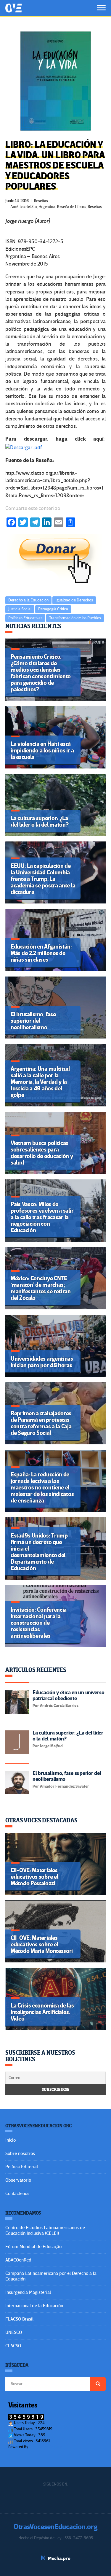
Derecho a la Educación (28, 600)
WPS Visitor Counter (45, 2447)
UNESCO (14, 2332)
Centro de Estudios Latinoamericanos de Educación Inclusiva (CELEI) (45, 2230)
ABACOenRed (18, 2260)
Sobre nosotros (20, 2153)
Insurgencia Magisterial (28, 2292)
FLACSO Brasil (19, 2319)
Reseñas (41, 201)
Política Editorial (22, 2167)
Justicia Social (20, 609)
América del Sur (24, 207)
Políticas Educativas (25, 618)
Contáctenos (17, 2194)
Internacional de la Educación (34, 2306)
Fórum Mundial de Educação (33, 2247)
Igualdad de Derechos (74, 600)
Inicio (11, 2140)
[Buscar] (98, 2384)
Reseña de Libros (71, 207)
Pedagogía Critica (53, 609)
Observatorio (18, 2180)
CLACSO (13, 2346)
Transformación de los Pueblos (75, 618)
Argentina (47, 207)
